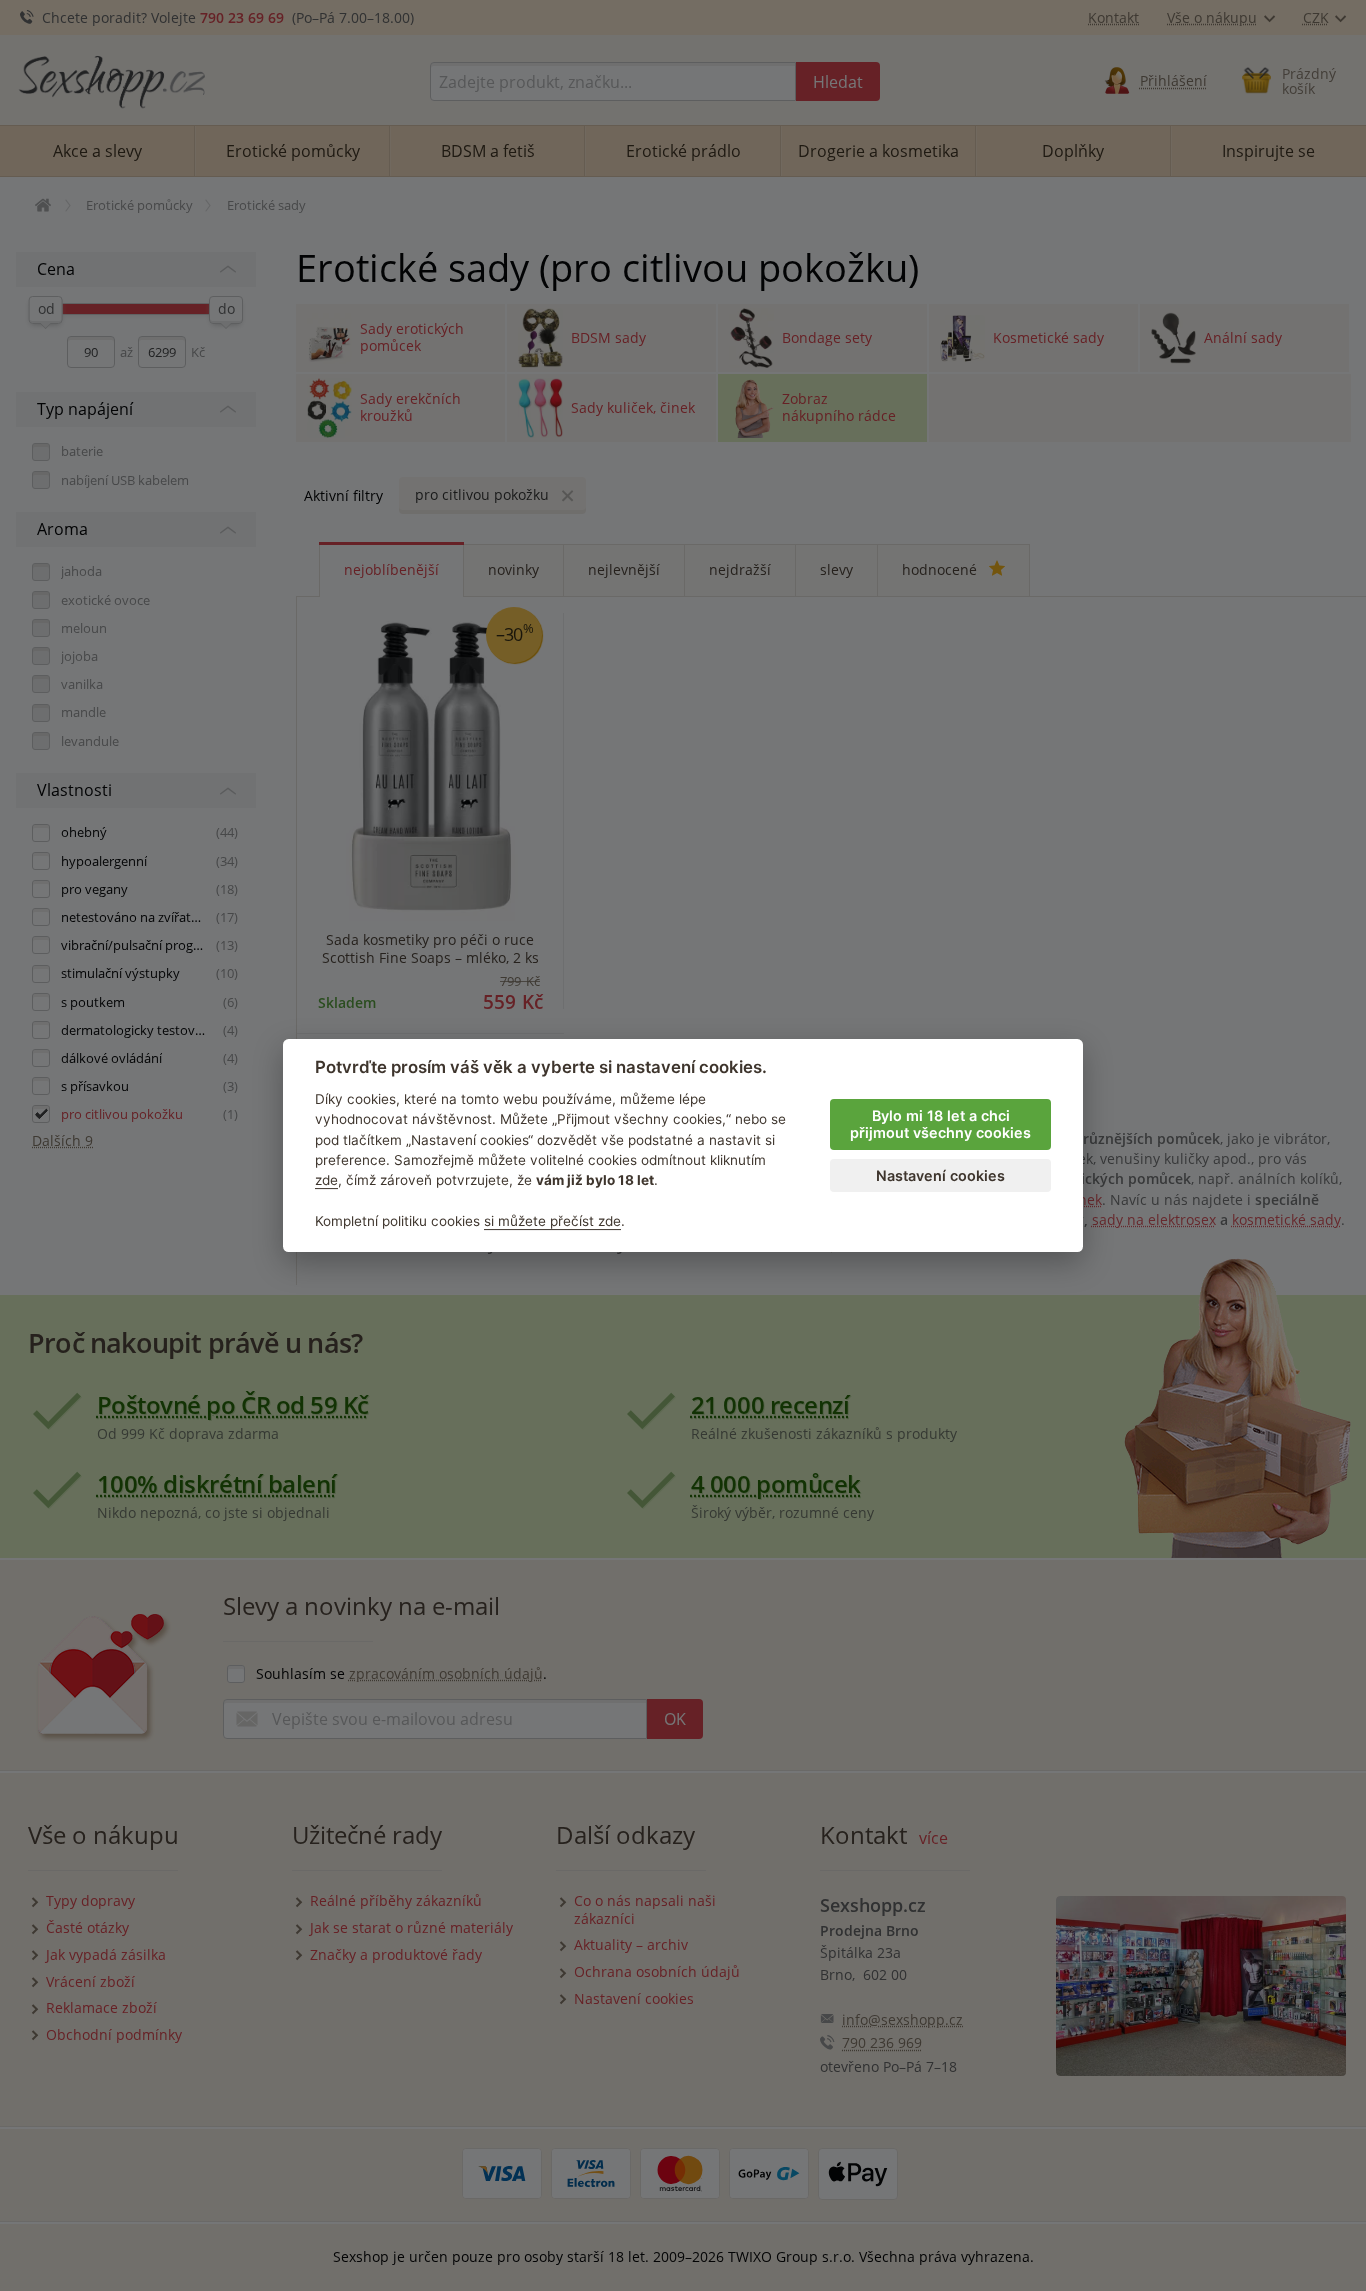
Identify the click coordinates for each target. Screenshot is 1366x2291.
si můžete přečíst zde (552, 1221)
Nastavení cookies (940, 1175)
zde (326, 1180)
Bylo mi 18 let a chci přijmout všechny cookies (940, 1124)
